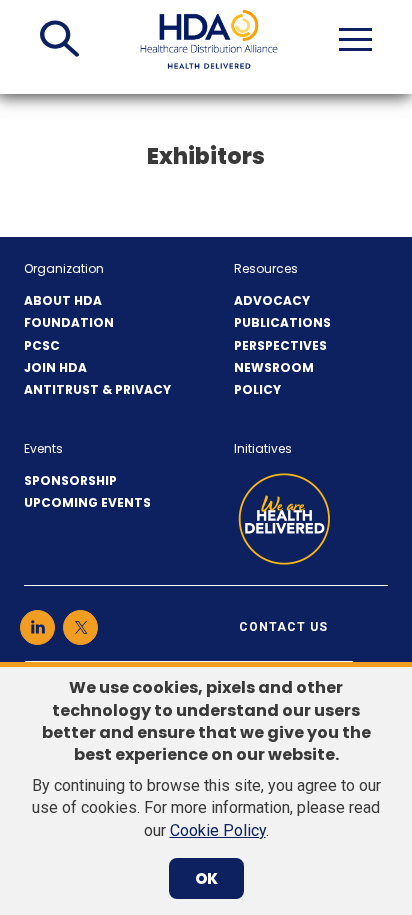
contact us (283, 627)
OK (206, 878)
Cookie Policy (218, 830)
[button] (59, 39)
